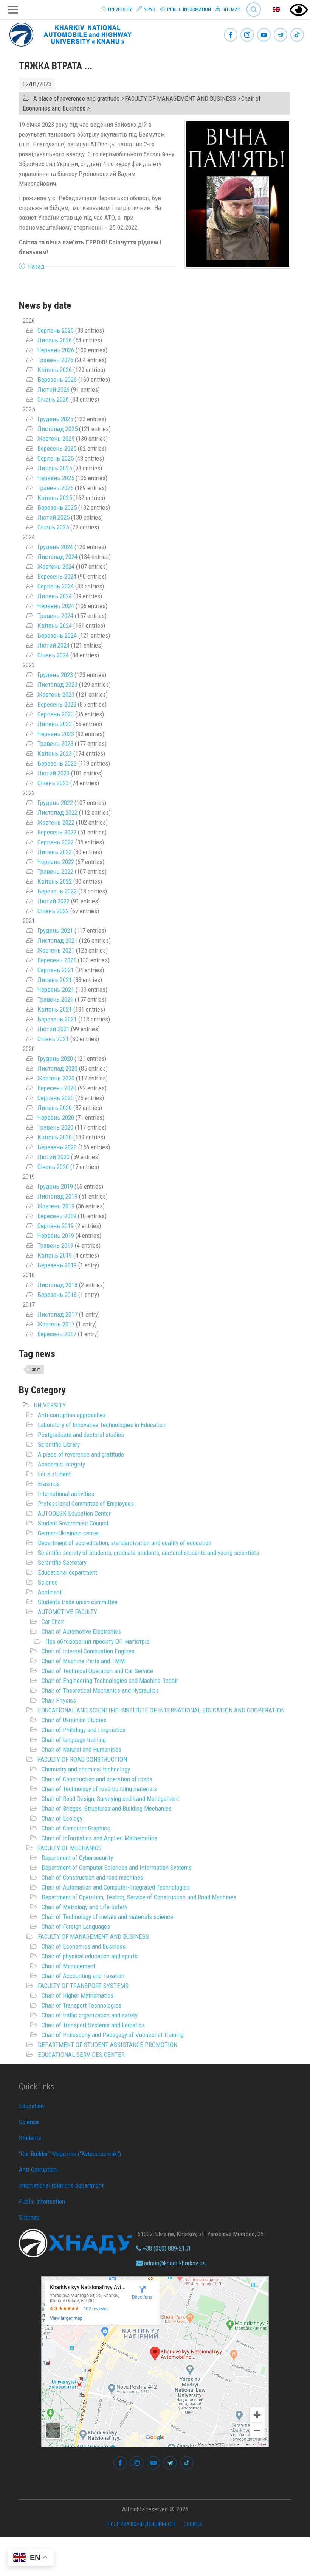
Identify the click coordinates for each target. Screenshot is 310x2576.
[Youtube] (264, 35)
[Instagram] (247, 35)
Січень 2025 (53, 527)
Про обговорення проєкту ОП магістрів (98, 1641)
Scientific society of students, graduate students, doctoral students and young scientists (148, 1553)
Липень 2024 (55, 596)
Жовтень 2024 (56, 567)
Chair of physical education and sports (90, 1956)
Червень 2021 (56, 990)
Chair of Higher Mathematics (77, 1995)
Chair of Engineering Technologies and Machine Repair (110, 1681)
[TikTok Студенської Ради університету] (297, 35)
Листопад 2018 (57, 1285)
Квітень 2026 (55, 370)
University (119, 9)
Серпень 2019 (56, 1226)
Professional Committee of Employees (86, 1504)
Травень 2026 (55, 360)
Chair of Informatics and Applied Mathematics (99, 1838)
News (149, 9)
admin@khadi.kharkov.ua (174, 2263)
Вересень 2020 (57, 1088)
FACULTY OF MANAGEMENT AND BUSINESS (93, 1936)
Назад (36, 266)
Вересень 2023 (57, 704)
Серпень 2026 (56, 330)
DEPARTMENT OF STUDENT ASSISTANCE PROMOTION (108, 2045)
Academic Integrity (61, 1464)
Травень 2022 (55, 872)
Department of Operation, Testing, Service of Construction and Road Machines (139, 1897)
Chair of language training (74, 1740)
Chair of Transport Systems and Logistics (93, 2025)
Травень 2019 (55, 1245)
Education (31, 2106)
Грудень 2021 (55, 931)
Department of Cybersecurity (77, 1858)
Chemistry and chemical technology (86, 1769)
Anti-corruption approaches (72, 1415)
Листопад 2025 (57, 429)
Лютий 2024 (53, 645)
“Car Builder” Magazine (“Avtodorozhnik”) (70, 2154)
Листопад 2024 (57, 557)
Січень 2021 (53, 1039)
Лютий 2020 (53, 1157)
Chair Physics (59, 1700)
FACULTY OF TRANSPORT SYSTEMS (83, 1986)
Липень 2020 (55, 1108)
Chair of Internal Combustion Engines (88, 1651)
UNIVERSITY (50, 1405)
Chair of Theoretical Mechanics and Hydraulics (100, 1690)
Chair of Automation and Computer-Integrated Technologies (116, 1887)
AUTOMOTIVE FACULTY (67, 1612)
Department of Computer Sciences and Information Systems (117, 1868)
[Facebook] (231, 35)
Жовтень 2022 (56, 822)
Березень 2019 (57, 1265)
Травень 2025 (55, 488)
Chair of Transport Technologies (81, 2005)
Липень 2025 (55, 468)
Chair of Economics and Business (84, 1946)
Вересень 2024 (57, 576)
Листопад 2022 (57, 812)
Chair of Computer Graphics (76, 1828)
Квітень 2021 (55, 1009)
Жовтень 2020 (56, 1078)
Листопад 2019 (57, 1196)
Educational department (67, 1572)
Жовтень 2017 (56, 1324)
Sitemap (231, 9)
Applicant (50, 1592)
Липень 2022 (55, 852)
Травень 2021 (55, 999)
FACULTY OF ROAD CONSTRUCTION (82, 1759)
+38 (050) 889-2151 (166, 2248)
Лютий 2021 (53, 1029)
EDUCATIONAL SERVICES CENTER (81, 2055)
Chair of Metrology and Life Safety (84, 1907)
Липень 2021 (55, 980)
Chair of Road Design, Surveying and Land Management (110, 1799)
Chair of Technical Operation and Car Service (97, 1671)
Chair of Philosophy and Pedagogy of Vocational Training (113, 2035)
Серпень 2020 (56, 1098)
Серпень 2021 (56, 970)
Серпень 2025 (56, 458)
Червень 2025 (56, 478)
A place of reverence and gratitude (81, 1454)
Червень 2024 (56, 606)
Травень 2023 (55, 744)
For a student (54, 1474)
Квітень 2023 (55, 753)
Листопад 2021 (57, 940)
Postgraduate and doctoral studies (81, 1435)
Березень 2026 (57, 380)
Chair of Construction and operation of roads (97, 1779)
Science (48, 1582)
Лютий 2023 (53, 773)
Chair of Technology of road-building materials (99, 1789)
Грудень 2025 (55, 419)
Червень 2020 (56, 1118)
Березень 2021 (57, 1019)
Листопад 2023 (57, 685)
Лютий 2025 (53, 517)
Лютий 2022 (53, 901)
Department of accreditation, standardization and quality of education (125, 1543)
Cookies (193, 2524)
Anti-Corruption (38, 2170)
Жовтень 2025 (56, 439)
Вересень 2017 (57, 1334)
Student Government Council (73, 1523)
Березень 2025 (57, 507)
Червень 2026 (56, 350)
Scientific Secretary (62, 1563)
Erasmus (49, 1484)
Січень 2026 (53, 399)
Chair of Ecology (62, 1818)
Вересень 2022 (57, 832)
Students (30, 2138)
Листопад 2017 (57, 1314)
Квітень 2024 (55, 626)
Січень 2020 (53, 1167)
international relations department (61, 2185)
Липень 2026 (55, 340)
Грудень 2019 (55, 1186)
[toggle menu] (13, 10)
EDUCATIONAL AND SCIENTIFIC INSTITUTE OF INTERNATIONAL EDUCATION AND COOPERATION (161, 1710)
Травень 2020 (55, 1127)
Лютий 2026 (53, 389)
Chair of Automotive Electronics (81, 1631)
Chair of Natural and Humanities (81, 1750)
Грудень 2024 (55, 547)
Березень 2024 (57, 635)
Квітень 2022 (55, 881)
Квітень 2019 (55, 1255)
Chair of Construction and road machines (92, 1877)
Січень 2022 (53, 911)
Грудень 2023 (55, 675)
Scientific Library (59, 1444)
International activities (66, 1494)
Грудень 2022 (55, 803)
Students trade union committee (78, 1602)
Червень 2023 (56, 734)
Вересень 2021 (57, 960)
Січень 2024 (53, 655)
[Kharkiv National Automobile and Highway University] (71, 33)
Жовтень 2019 (56, 1206)
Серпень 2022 (56, 842)
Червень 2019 (56, 1236)
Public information (188, 9)
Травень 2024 (55, 616)
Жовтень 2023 (56, 694)
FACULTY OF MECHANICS (70, 1848)
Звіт (36, 1370)
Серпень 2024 (56, 586)
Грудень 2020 (55, 1058)
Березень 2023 (57, 763)
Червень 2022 (56, 862)
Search (250, 4)
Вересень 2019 (57, 1216)
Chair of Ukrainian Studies (74, 1720)
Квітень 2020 (55, 1137)
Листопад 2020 (57, 1068)
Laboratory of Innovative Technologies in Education (102, 1425)
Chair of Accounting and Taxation (83, 1976)
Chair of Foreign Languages (76, 1927)
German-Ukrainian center (68, 1533)
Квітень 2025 (55, 498)
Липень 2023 (55, 724)
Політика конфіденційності (141, 2524)
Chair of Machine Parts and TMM (83, 1661)
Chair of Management (68, 1966)
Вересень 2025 (57, 448)
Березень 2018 (57, 1295)
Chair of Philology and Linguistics (84, 1730)
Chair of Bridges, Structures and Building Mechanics (107, 1809)
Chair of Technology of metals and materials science (107, 1917)
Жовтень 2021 (56, 950)
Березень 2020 (57, 1147)
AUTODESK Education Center (74, 1513)
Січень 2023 (53, 783)
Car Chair (53, 1622)
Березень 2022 (57, 891)
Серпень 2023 (56, 714)
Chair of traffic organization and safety (90, 2015)
